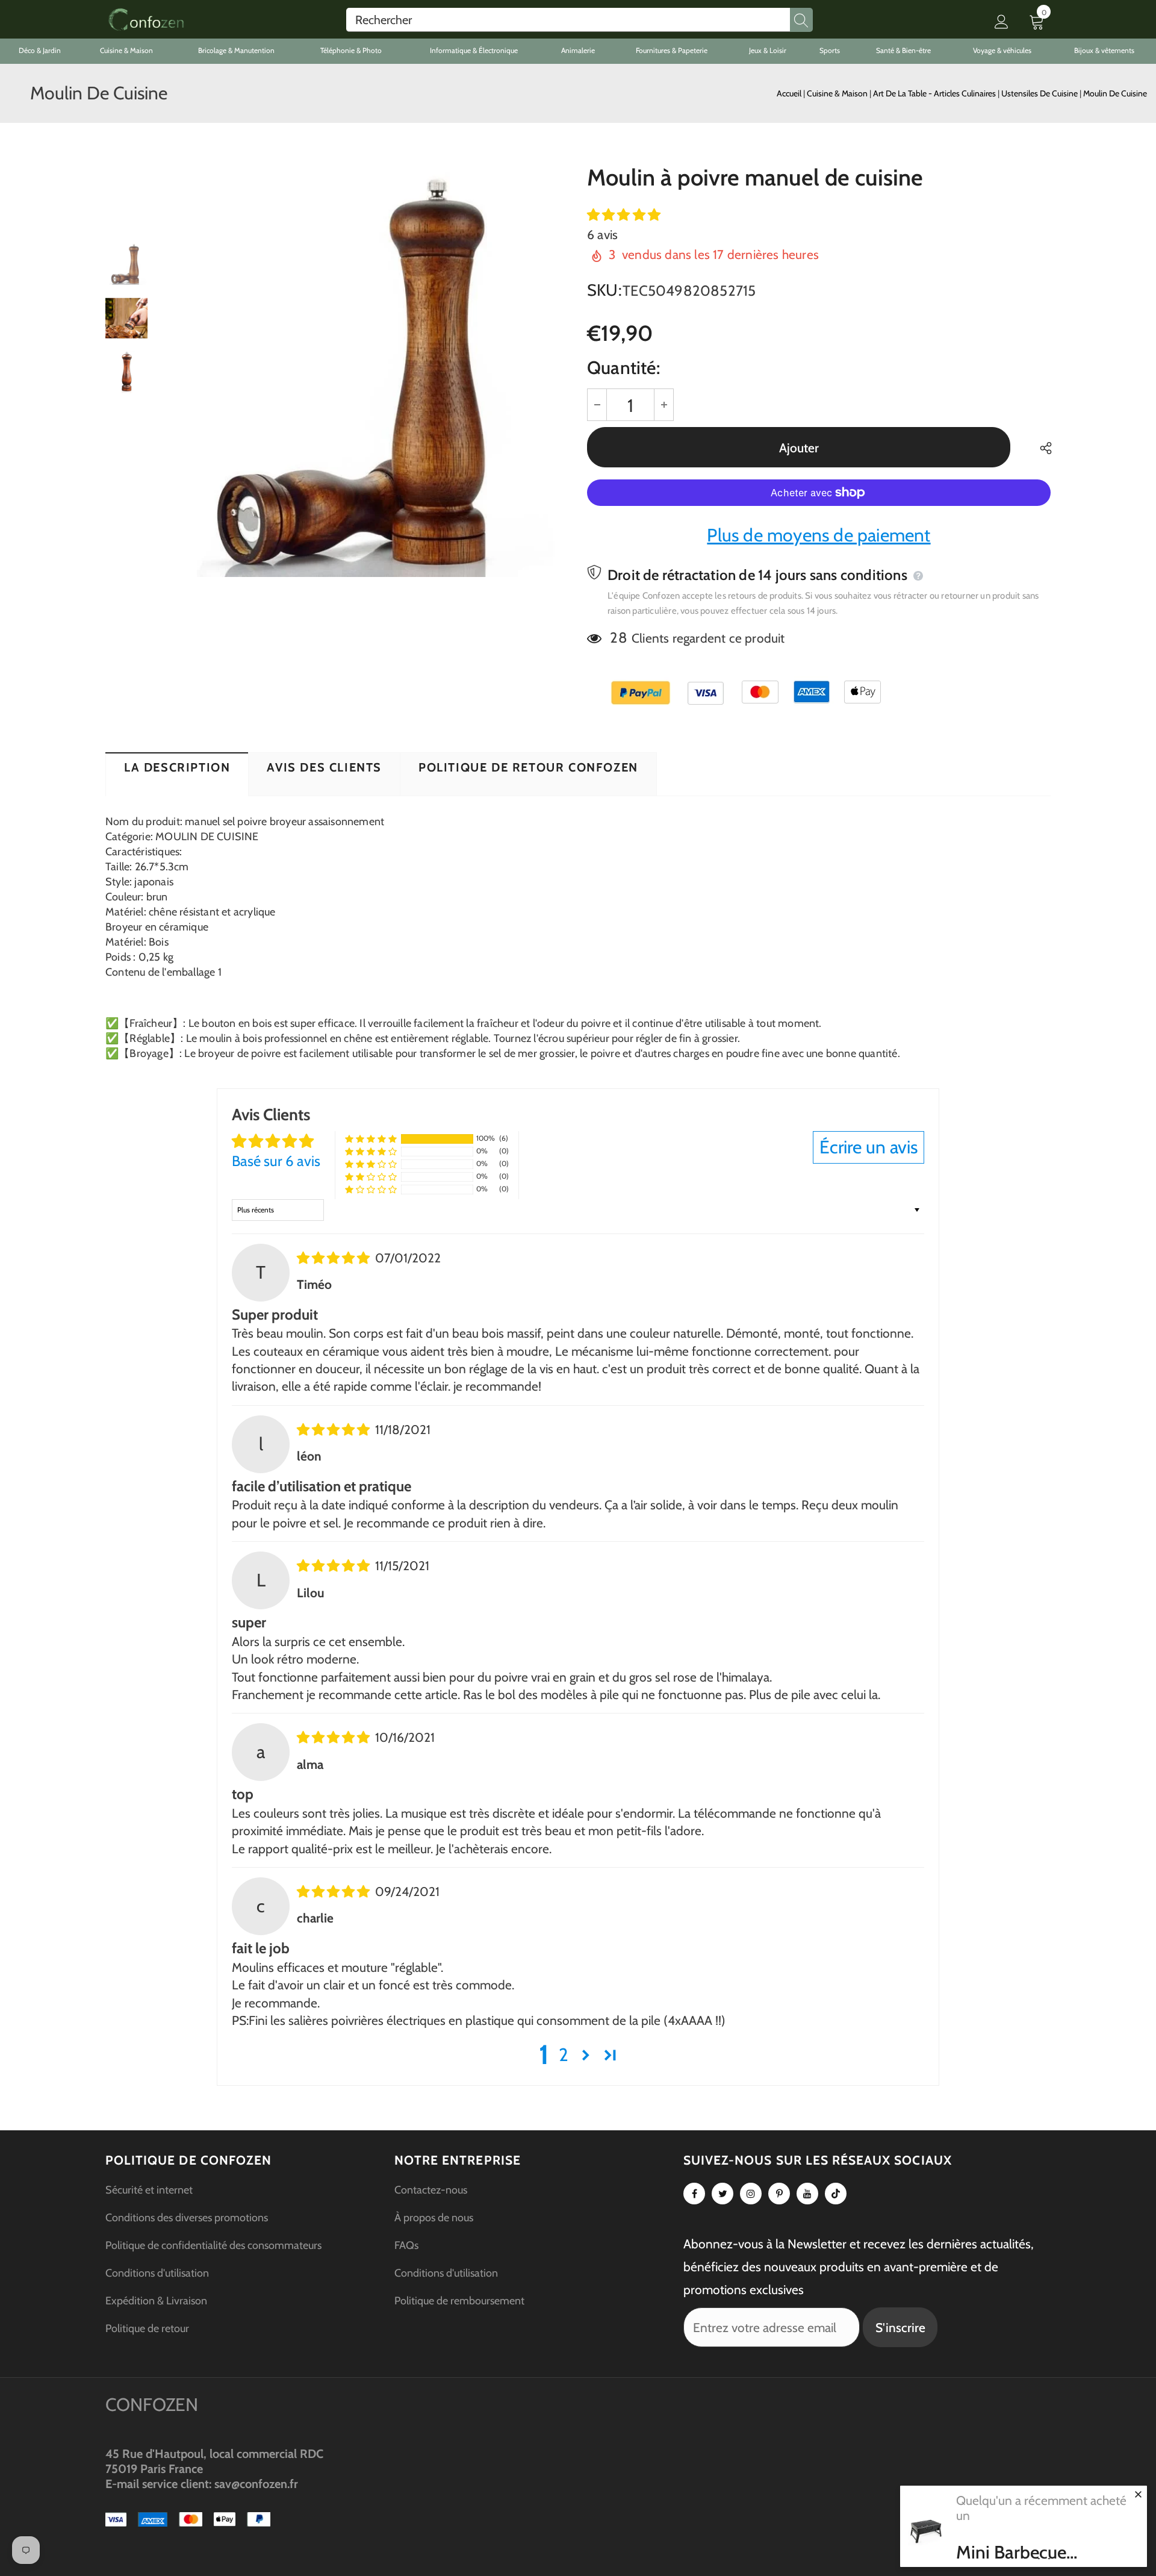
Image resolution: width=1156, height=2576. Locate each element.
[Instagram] (751, 2194)
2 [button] (564, 2055)
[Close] (1138, 2494)
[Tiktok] (836, 2194)
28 (618, 638)
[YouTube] (807, 2194)
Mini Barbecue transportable (1011, 2553)
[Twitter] (722, 2194)
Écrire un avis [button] (869, 1147)
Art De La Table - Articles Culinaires (935, 93)
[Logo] (146, 20)
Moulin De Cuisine (1115, 93)
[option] (364, 372)
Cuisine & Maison (838, 93)
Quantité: (623, 368)
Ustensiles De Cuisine (1040, 93)
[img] (335, 1258)
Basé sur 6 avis (276, 1161)
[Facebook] (694, 2194)
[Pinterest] (779, 2194)
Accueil (789, 93)
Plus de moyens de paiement (819, 535)
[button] (624, 215)
